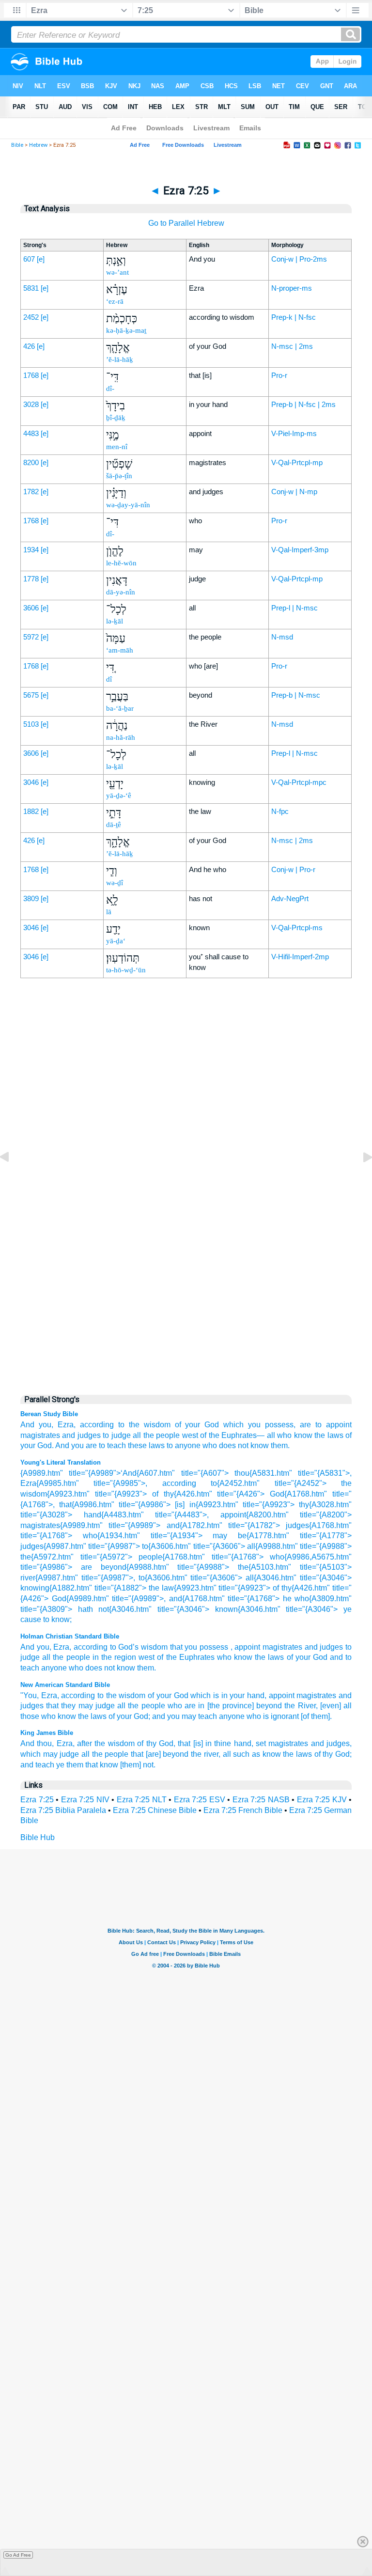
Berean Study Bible (49, 1414)
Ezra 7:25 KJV (322, 1800)
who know (294, 1435)
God (320, 1657)
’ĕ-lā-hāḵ (120, 359)
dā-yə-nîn (121, 592)
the (58, 1657)
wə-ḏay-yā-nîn (128, 505)
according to (95, 1647)
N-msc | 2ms (292, 346)
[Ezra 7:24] (12, 1179)
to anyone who (192, 1445)
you (43, 1647)
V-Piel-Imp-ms (294, 433)
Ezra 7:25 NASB (261, 1800)
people (78, 1657)
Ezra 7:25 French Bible (243, 1810)
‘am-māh (120, 650)
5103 (31, 724)
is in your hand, (240, 1695)
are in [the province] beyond (233, 1706)
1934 (31, 550)
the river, (206, 1754)
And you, (37, 1425)
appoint (247, 1647)
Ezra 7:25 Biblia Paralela (63, 1810)
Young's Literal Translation (61, 1462)
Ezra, (67, 1425)
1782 (31, 492)
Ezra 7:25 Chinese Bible (155, 1810)
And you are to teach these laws (110, 1445)
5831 (31, 288)
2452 (31, 317)
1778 (31, 579)
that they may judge (80, 1706)
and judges (81, 1435)
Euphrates (197, 1657)
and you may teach (185, 1716)
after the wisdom (106, 1743)
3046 (31, 782)
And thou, (37, 1743)
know (126, 1668)
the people (162, 1435)
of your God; (129, 1716)
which (201, 1695)
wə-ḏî (115, 883)
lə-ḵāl (115, 621)
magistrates (40, 1435)
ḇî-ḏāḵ (116, 418)
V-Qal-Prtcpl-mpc (299, 782)
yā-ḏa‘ (116, 941)
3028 (31, 404)
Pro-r (279, 375)
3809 (31, 898)
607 (29, 259)
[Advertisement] (186, 1184)
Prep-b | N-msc (296, 695)
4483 (31, 433)
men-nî (117, 447)
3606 (31, 608)
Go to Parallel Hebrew (186, 223)
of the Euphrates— (232, 1435)
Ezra (61, 1647)
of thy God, (156, 1743)
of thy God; (333, 1754)
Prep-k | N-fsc (294, 317)
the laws (329, 1435)
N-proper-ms (292, 288)
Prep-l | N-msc (294, 608)
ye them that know (87, 1765)
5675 (31, 695)
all (137, 1435)
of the (167, 1657)
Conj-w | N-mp (294, 492)
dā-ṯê (114, 825)
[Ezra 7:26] (360, 1179)
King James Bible (47, 1733)
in (96, 1657)
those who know (48, 1716)
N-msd (282, 637)
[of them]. (316, 1716)
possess (214, 1647)
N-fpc (280, 811)
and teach (37, 1765)
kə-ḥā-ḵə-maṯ (126, 330)
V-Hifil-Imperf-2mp (300, 957)
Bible (17, 145)
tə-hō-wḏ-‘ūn (126, 970)
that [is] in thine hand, (215, 1743)
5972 (31, 637)
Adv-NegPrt (290, 898)
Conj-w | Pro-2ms (299, 259)
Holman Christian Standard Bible (70, 1636)
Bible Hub (38, 1837)
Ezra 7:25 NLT (142, 1800)
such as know (257, 1754)
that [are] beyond (160, 1754)
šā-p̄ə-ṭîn (119, 476)
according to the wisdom (125, 1425)
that (176, 1647)
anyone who (62, 1668)
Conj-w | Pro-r (293, 869)
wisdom (154, 1647)
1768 (31, 375)
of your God (197, 1425)
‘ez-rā (115, 301)
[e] (41, 259)
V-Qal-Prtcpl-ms (297, 928)
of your (299, 1657)
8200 (31, 462)
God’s (128, 1647)
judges (331, 1647)
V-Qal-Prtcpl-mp (297, 462)
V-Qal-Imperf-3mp (300, 550)
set (261, 1743)
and (311, 1647)
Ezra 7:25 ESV (200, 1800)
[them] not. (138, 1765)
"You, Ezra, (40, 1695)
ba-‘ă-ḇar (120, 708)
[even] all (336, 1706)
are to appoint (326, 1425)
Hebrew (38, 145)
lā (109, 912)
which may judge (50, 1754)
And (27, 1647)
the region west (128, 1657)
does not (234, 1445)
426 (29, 346)
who (175, 1706)
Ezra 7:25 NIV (85, 1800)
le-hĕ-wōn (121, 563)
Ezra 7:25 (37, 1800)
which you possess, (259, 1425)
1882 (31, 811)
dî (109, 679)
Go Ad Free (18, 2555)
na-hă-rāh (121, 737)
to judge (116, 1435)
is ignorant (281, 1716)
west (190, 1435)
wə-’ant (117, 272)
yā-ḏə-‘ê (119, 796)
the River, (301, 1706)
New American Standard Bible (65, 1685)
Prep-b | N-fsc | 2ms (303, 404)
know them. (270, 1445)
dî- (110, 389)
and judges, (331, 1743)
